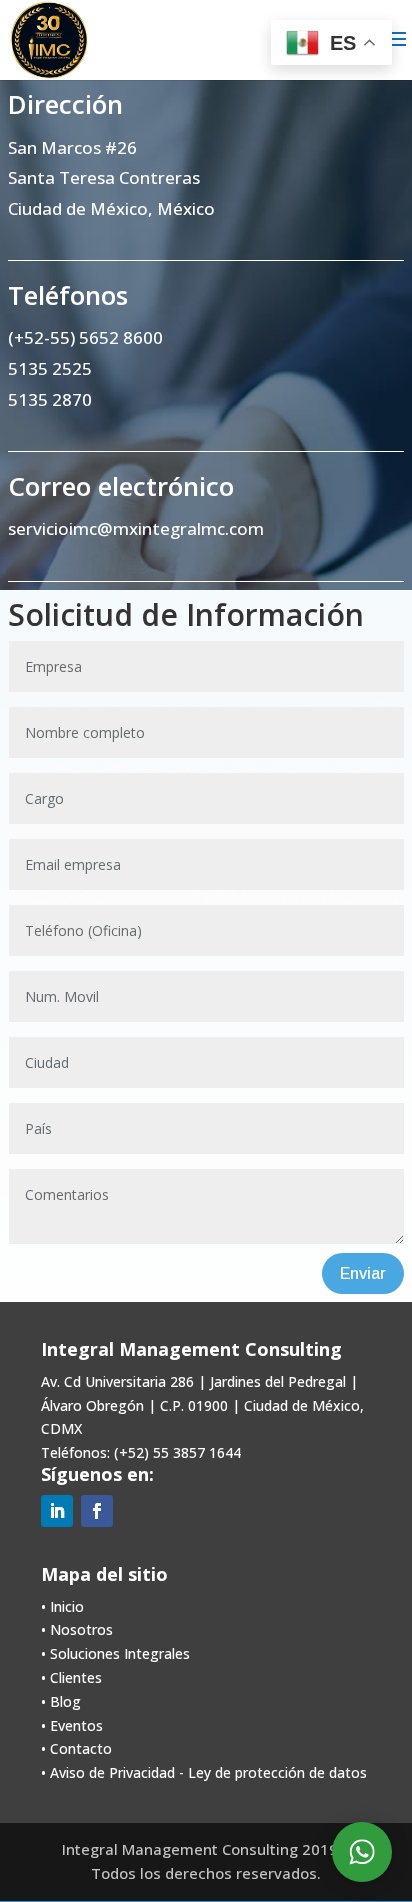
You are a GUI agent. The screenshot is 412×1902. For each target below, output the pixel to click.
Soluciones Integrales (120, 1653)
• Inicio (62, 1606)
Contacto (81, 1748)
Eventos (76, 1725)
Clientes (76, 1677)
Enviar (363, 1273)
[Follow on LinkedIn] (57, 1511)
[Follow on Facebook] (97, 1511)
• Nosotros (77, 1629)
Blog (65, 1701)
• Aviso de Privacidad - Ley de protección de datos (204, 1772)
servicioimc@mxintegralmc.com (136, 528)
